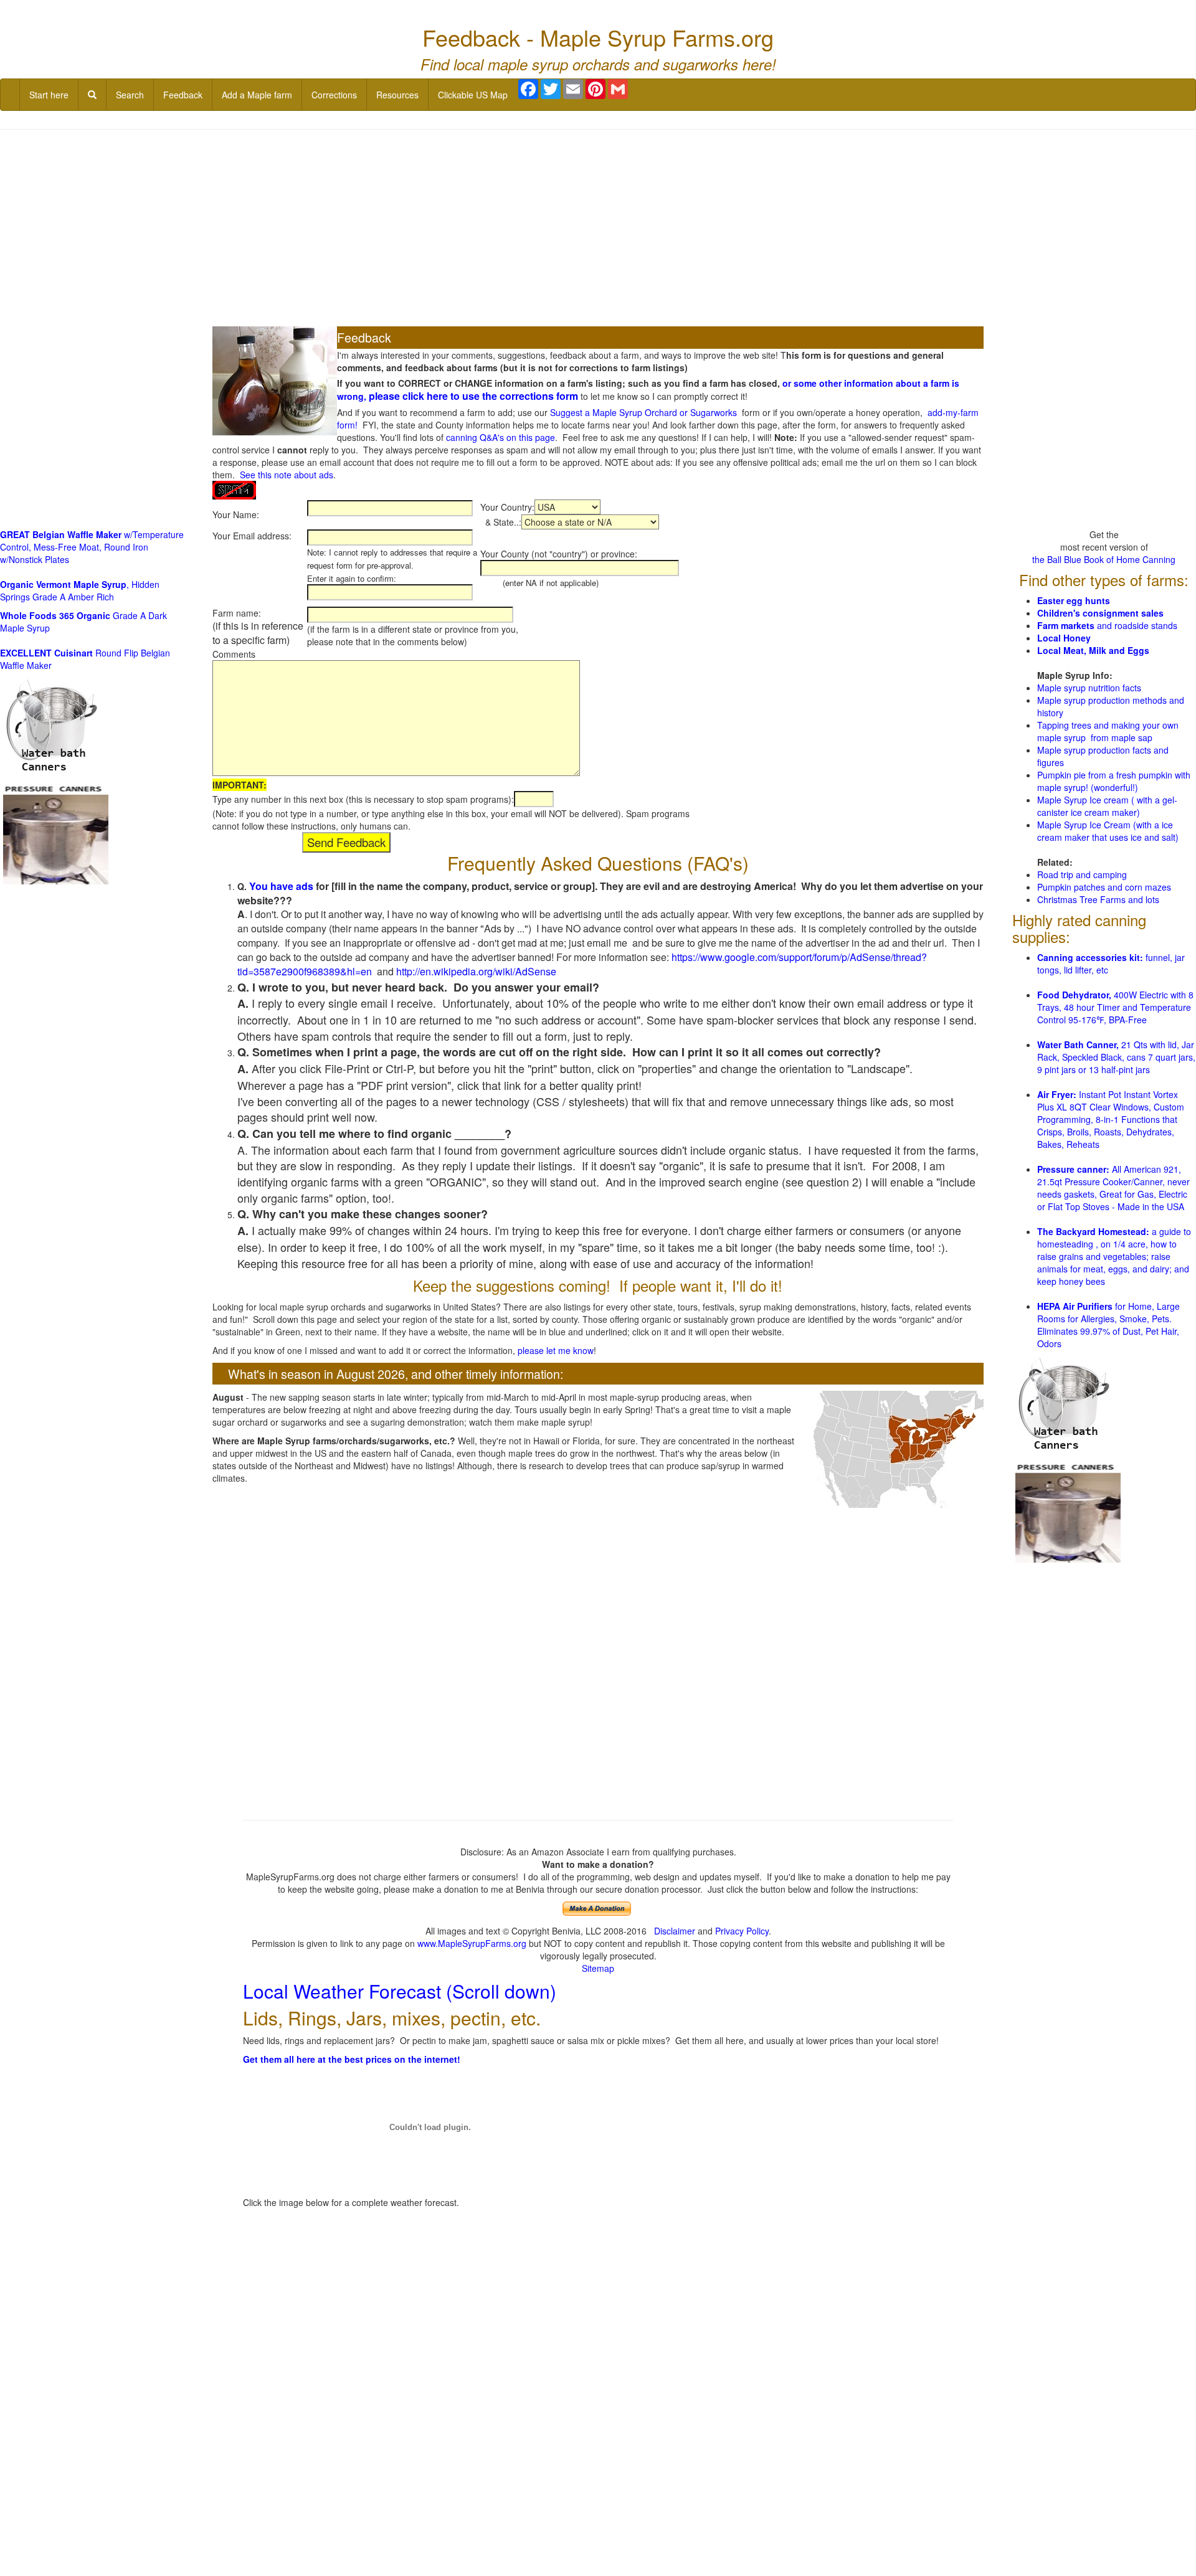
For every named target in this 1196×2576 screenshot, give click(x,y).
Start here (49, 95)
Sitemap (598, 1968)
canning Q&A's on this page (501, 437)
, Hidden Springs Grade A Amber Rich (80, 590)
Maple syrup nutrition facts (1089, 688)
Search (130, 95)
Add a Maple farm (257, 95)
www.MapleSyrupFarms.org (472, 1943)
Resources (397, 95)
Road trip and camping (1082, 874)
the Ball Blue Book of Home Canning (1104, 559)
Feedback (183, 95)
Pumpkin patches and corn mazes (1104, 887)
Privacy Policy (742, 1931)
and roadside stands (1107, 625)
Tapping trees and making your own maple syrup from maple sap (1108, 731)
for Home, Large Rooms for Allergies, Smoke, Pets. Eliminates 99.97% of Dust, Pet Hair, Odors (1108, 1325)
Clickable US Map (473, 95)
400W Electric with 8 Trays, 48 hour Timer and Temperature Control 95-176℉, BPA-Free (1115, 1007)
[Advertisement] (598, 229)
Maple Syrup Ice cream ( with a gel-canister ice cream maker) (1107, 806)
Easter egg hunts (1074, 600)
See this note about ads (287, 475)
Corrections (334, 95)
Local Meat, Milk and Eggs (1093, 650)
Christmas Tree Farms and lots (1098, 899)
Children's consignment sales (1100, 613)
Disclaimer (675, 1931)
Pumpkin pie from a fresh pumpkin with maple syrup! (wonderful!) (1114, 781)
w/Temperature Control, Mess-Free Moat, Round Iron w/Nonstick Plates (92, 547)
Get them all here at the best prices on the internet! (352, 2059)
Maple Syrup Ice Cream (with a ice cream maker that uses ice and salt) (1108, 831)
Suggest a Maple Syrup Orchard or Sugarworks (643, 412)
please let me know (556, 1350)
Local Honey (1064, 638)
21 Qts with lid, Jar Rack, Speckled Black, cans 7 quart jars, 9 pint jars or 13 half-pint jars (1116, 1057)
